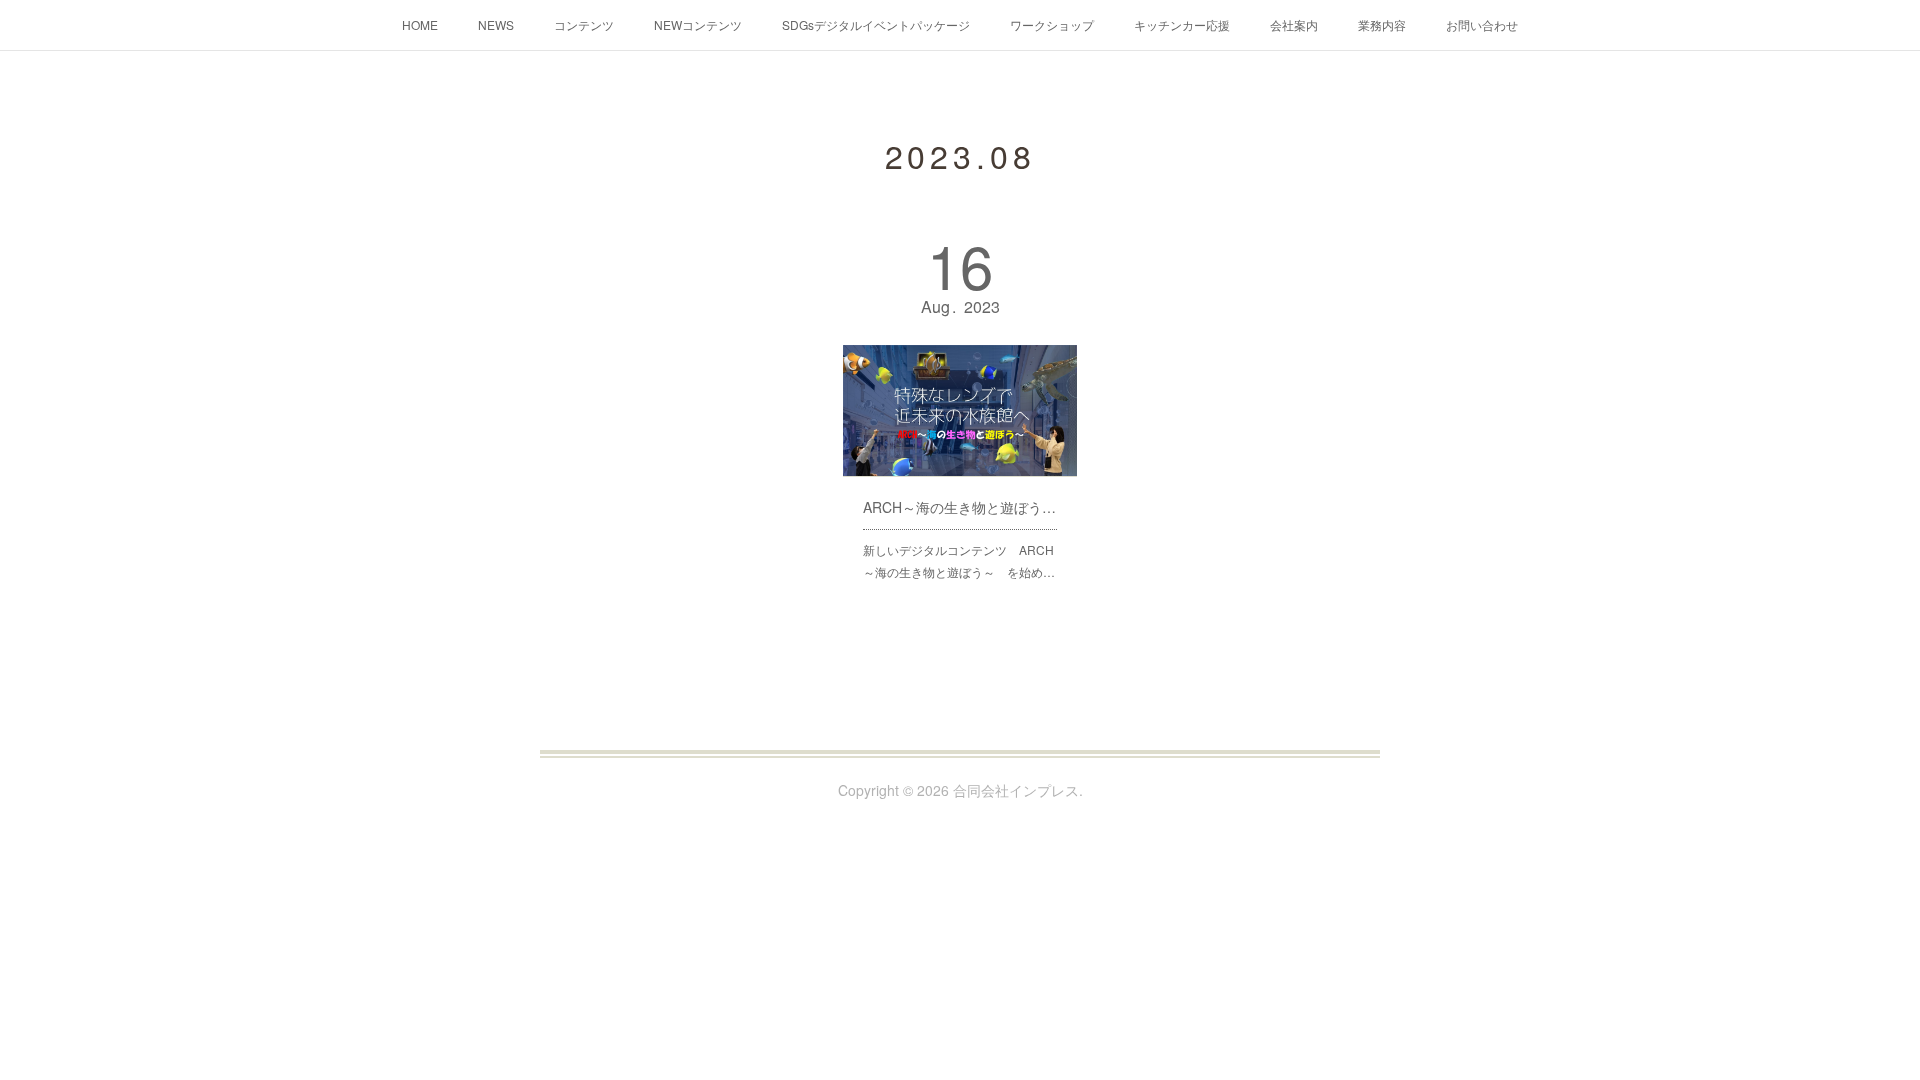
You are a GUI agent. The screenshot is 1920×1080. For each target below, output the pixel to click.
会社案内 (1294, 24)
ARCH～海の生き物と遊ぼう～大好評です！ (960, 507)
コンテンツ (584, 24)
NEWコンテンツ (698, 24)
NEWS (496, 24)
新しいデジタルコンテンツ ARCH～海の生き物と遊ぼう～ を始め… (959, 560)
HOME (420, 24)
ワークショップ (1052, 24)
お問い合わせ (1482, 24)
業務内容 (1382, 24)
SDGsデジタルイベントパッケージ (876, 24)
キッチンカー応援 (1182, 24)
